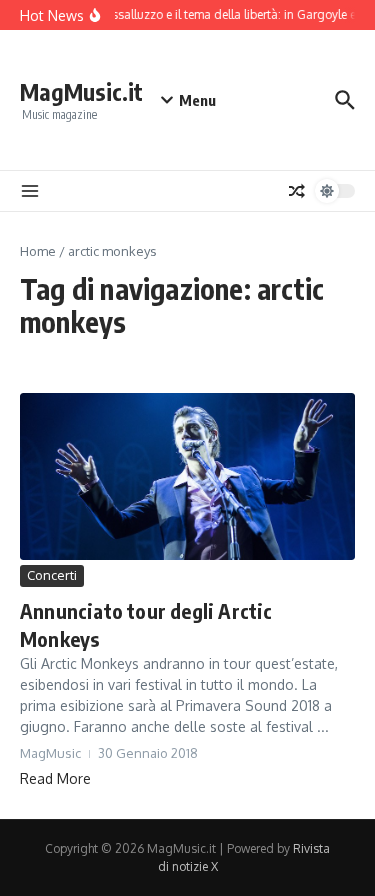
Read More (55, 778)
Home (38, 251)
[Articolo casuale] (297, 191)
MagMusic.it (81, 91)
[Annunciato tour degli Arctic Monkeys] (187, 477)
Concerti (52, 575)
